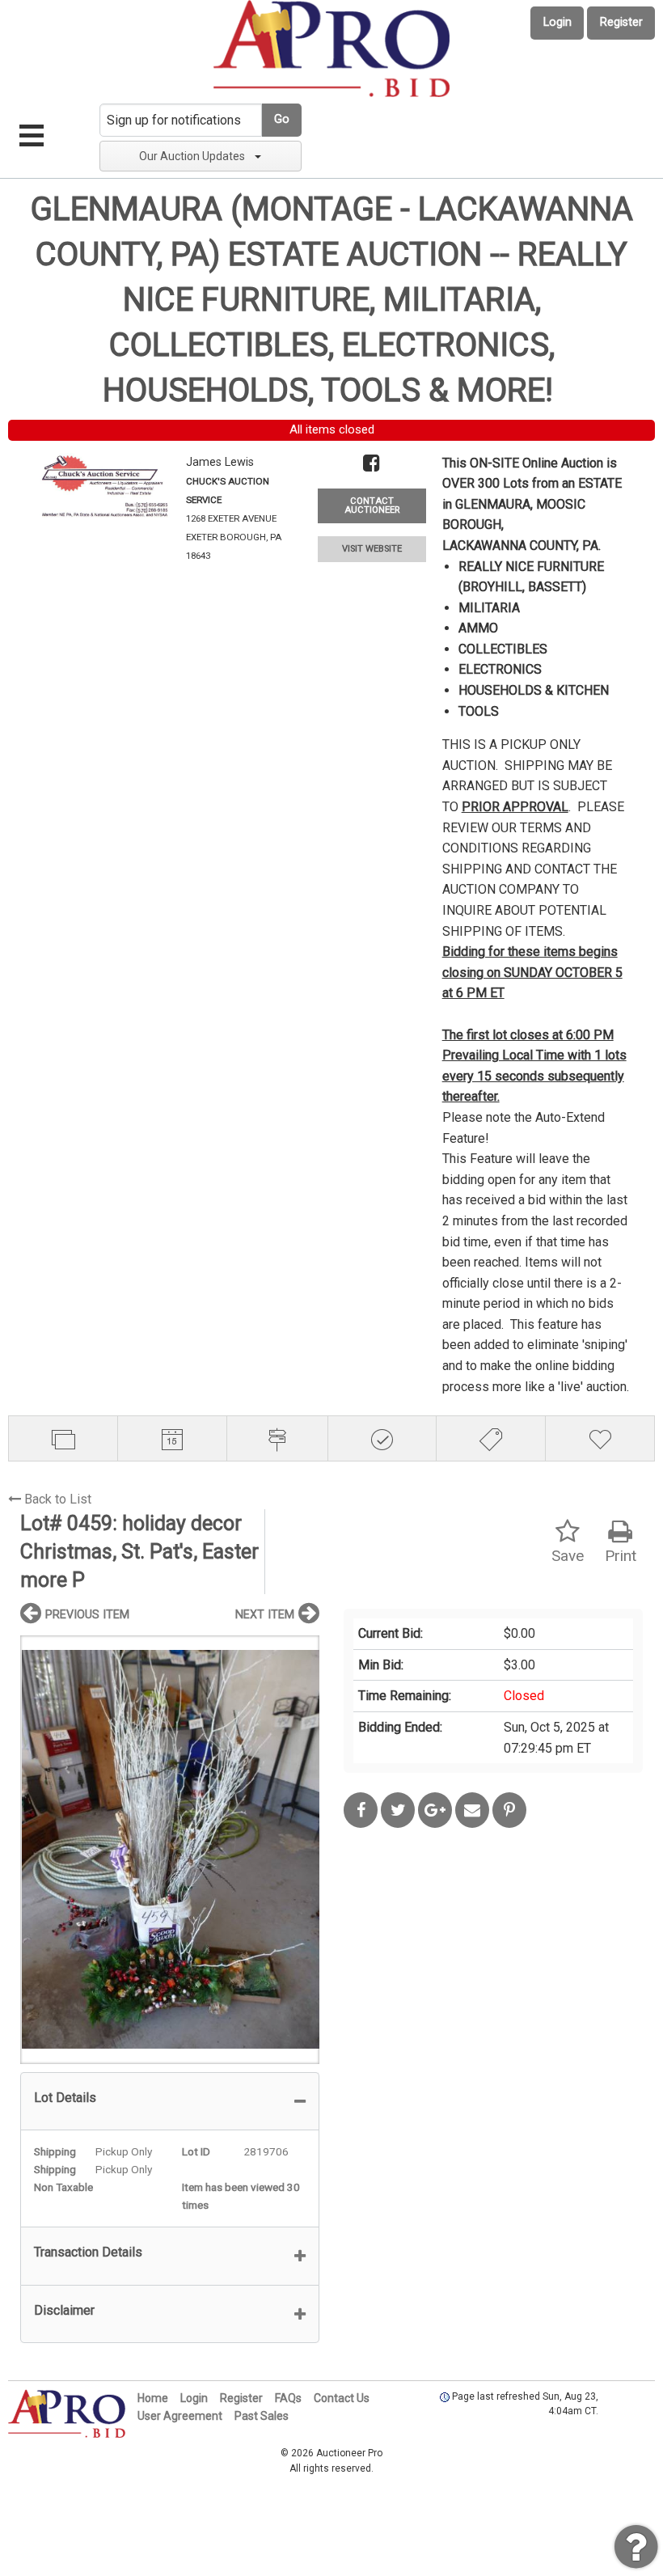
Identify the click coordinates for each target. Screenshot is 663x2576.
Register (621, 22)
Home (153, 2398)
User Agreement (180, 2416)
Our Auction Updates (192, 156)
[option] (170, 1849)
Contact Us (342, 2398)
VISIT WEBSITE (372, 549)
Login (557, 22)
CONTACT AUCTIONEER (372, 505)
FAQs (288, 2398)
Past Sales (262, 2416)
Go (282, 119)
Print (621, 1556)
